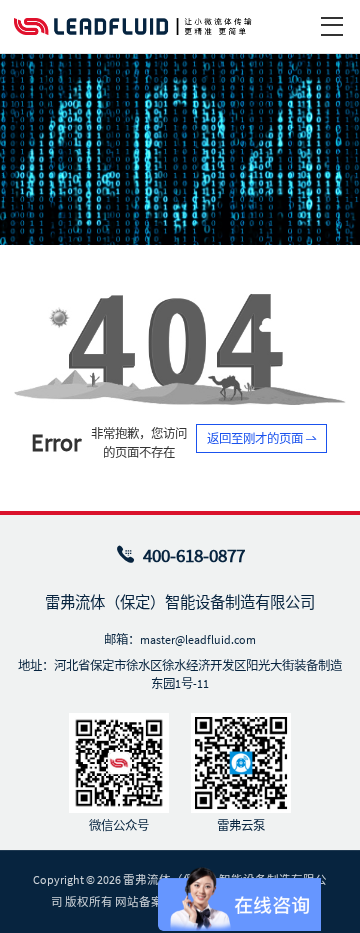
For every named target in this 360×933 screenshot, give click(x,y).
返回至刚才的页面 (256, 438)
